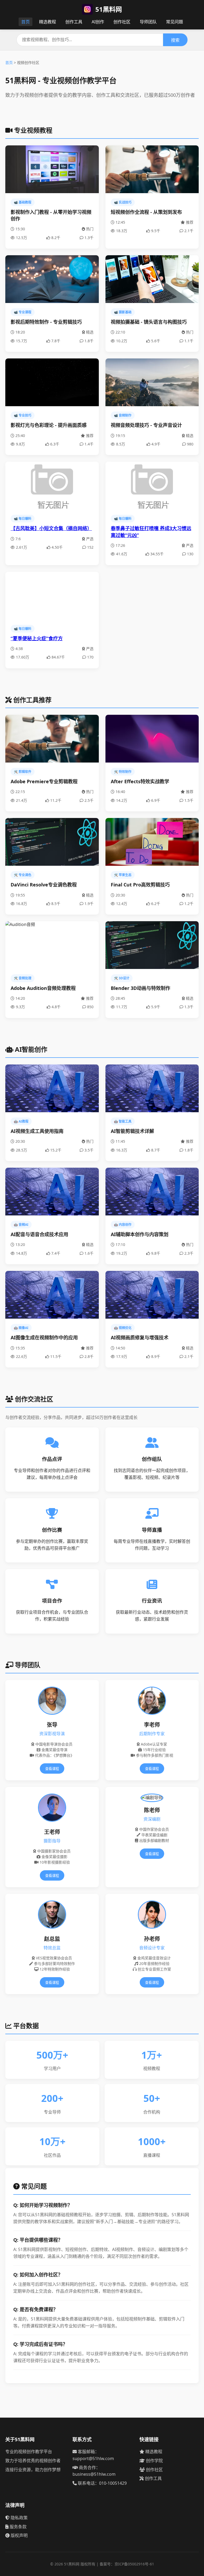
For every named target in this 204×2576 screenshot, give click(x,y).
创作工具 (74, 22)
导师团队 (148, 22)
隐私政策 (19, 2518)
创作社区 (122, 22)
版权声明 (19, 2535)
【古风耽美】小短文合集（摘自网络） (51, 528)
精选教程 (48, 22)
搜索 (175, 40)
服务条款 (18, 2527)
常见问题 (175, 22)
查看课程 (52, 1769)
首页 (25, 22)
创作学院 (154, 2461)
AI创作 (98, 22)
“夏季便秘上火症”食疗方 (37, 638)
